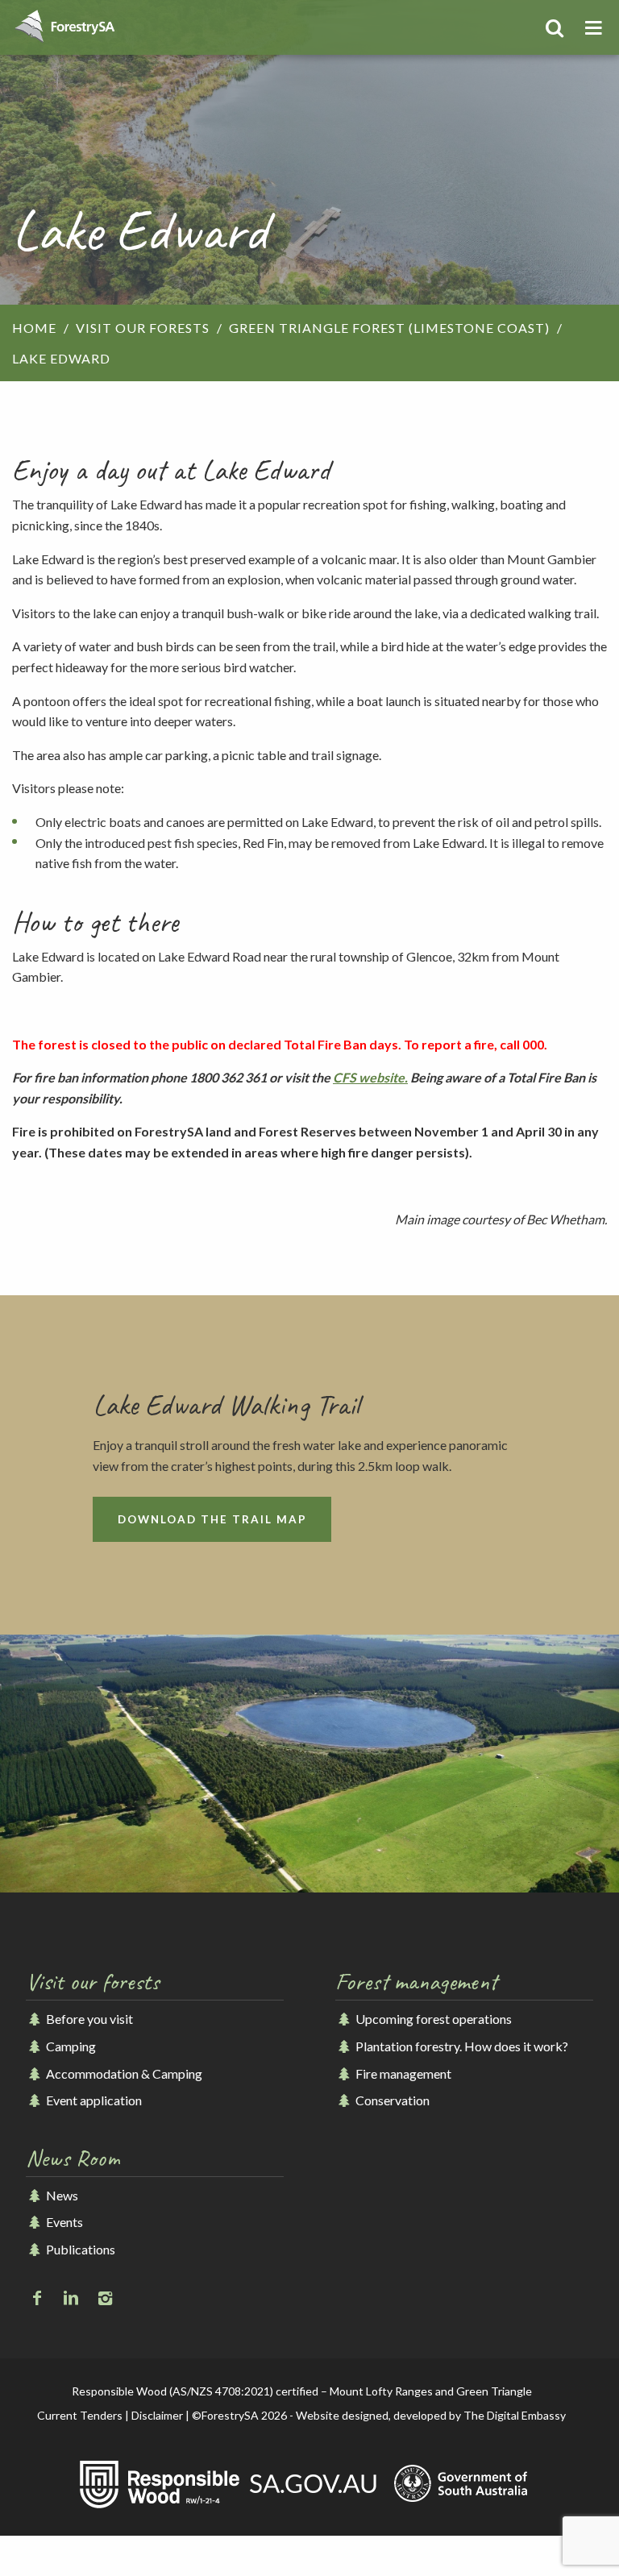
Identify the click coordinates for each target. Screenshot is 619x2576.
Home (34, 328)
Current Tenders (80, 2415)
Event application (93, 2100)
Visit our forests (143, 328)
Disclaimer (157, 2415)
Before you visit (88, 2019)
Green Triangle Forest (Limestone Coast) (389, 328)
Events (63, 2222)
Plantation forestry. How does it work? (461, 2046)
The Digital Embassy (515, 2415)
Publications (79, 2249)
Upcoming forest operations (432, 2019)
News (61, 2195)
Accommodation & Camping (123, 2073)
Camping (70, 2046)
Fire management (402, 2073)
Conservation (391, 2100)
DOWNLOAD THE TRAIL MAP (212, 1519)
